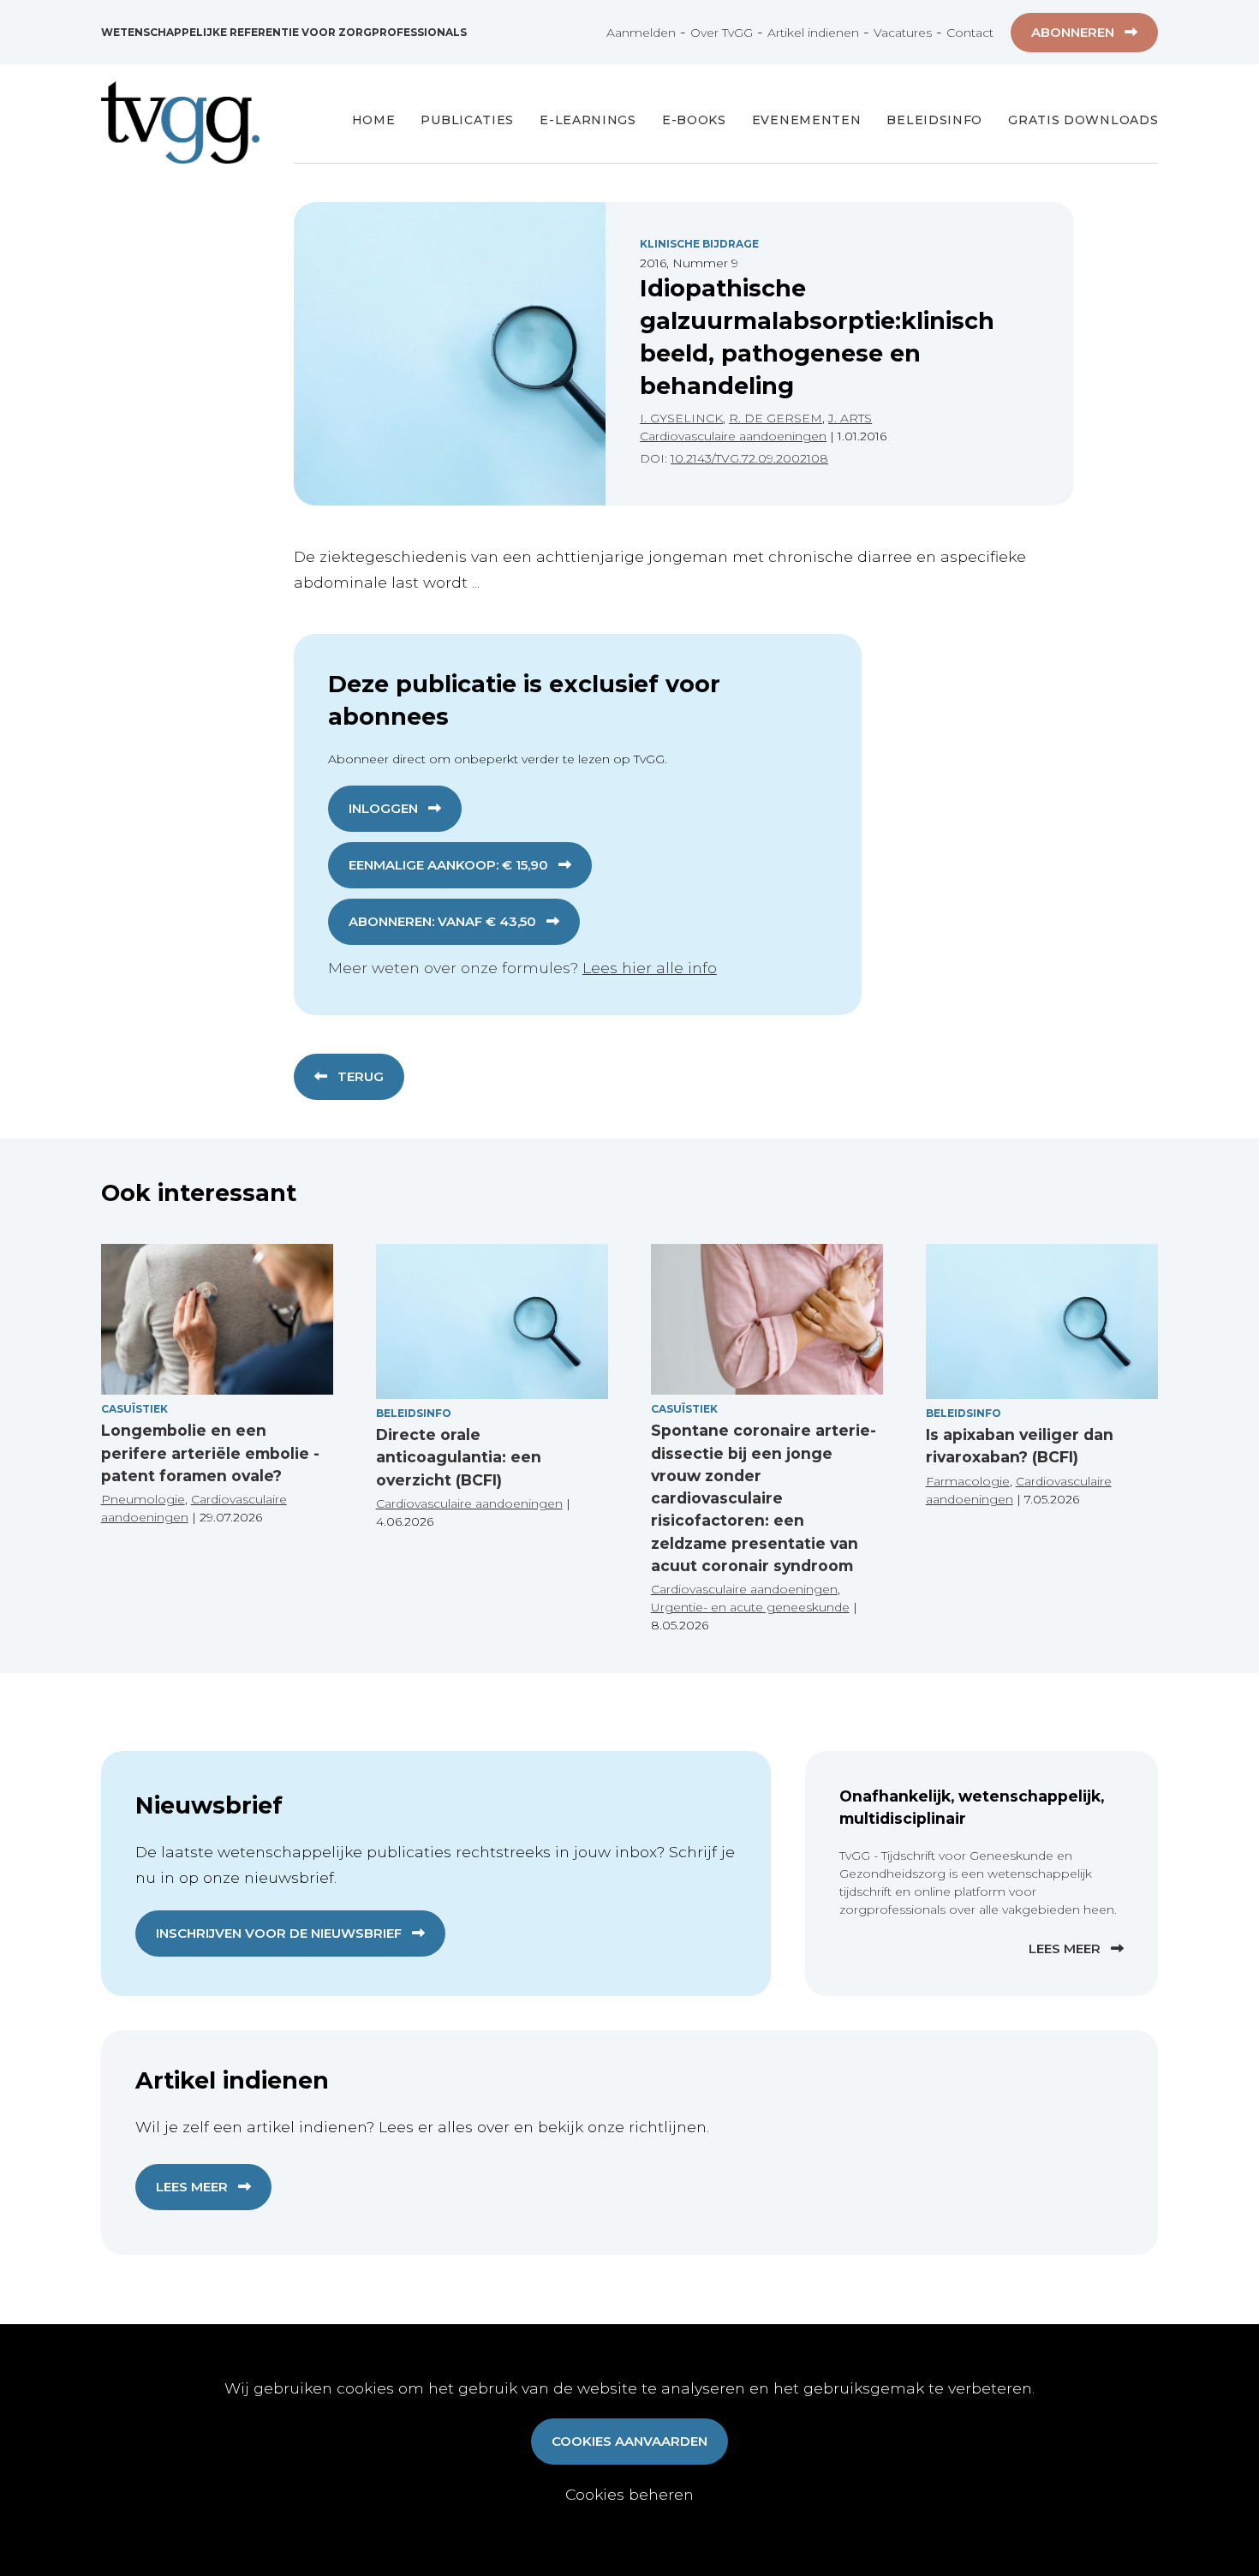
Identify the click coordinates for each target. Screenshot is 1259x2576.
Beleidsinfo (934, 120)
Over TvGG (722, 33)
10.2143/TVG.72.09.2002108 (749, 458)
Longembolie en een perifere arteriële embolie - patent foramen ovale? (210, 1453)
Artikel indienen (813, 33)
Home (374, 120)
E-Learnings (588, 120)
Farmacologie (968, 1481)
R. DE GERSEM (776, 418)
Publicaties (467, 120)
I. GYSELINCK (681, 418)
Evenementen (807, 120)
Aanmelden (641, 33)
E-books (694, 120)
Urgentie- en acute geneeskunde (750, 1607)
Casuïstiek (134, 1409)
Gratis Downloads (1083, 120)
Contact (970, 33)
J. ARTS (850, 418)
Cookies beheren (629, 2494)
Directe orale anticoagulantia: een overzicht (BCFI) (459, 1457)
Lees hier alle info (650, 968)
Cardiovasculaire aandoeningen (733, 436)
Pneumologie (143, 1499)
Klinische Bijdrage (699, 244)
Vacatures (903, 33)
